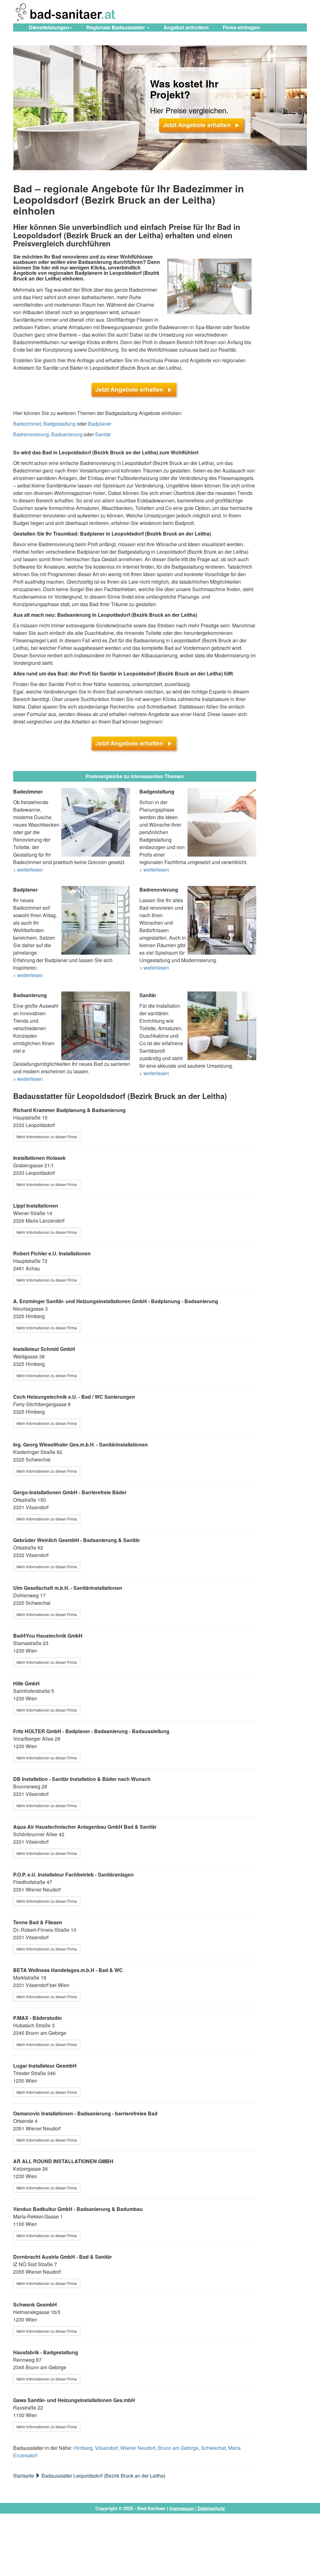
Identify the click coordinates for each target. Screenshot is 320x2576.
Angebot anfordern (186, 27)
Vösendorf (106, 2448)
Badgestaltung (60, 424)
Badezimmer (27, 424)
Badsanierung (67, 434)
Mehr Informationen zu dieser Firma (47, 1137)
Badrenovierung (31, 434)
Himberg (83, 2448)
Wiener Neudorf (138, 2448)
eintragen (241, 27)
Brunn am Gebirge (178, 2448)
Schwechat (213, 2448)
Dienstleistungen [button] (49, 27)
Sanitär (103, 434)
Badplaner (100, 424)
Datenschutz (211, 2508)
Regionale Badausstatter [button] (116, 27)
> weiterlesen (28, 870)
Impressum (182, 2508)
